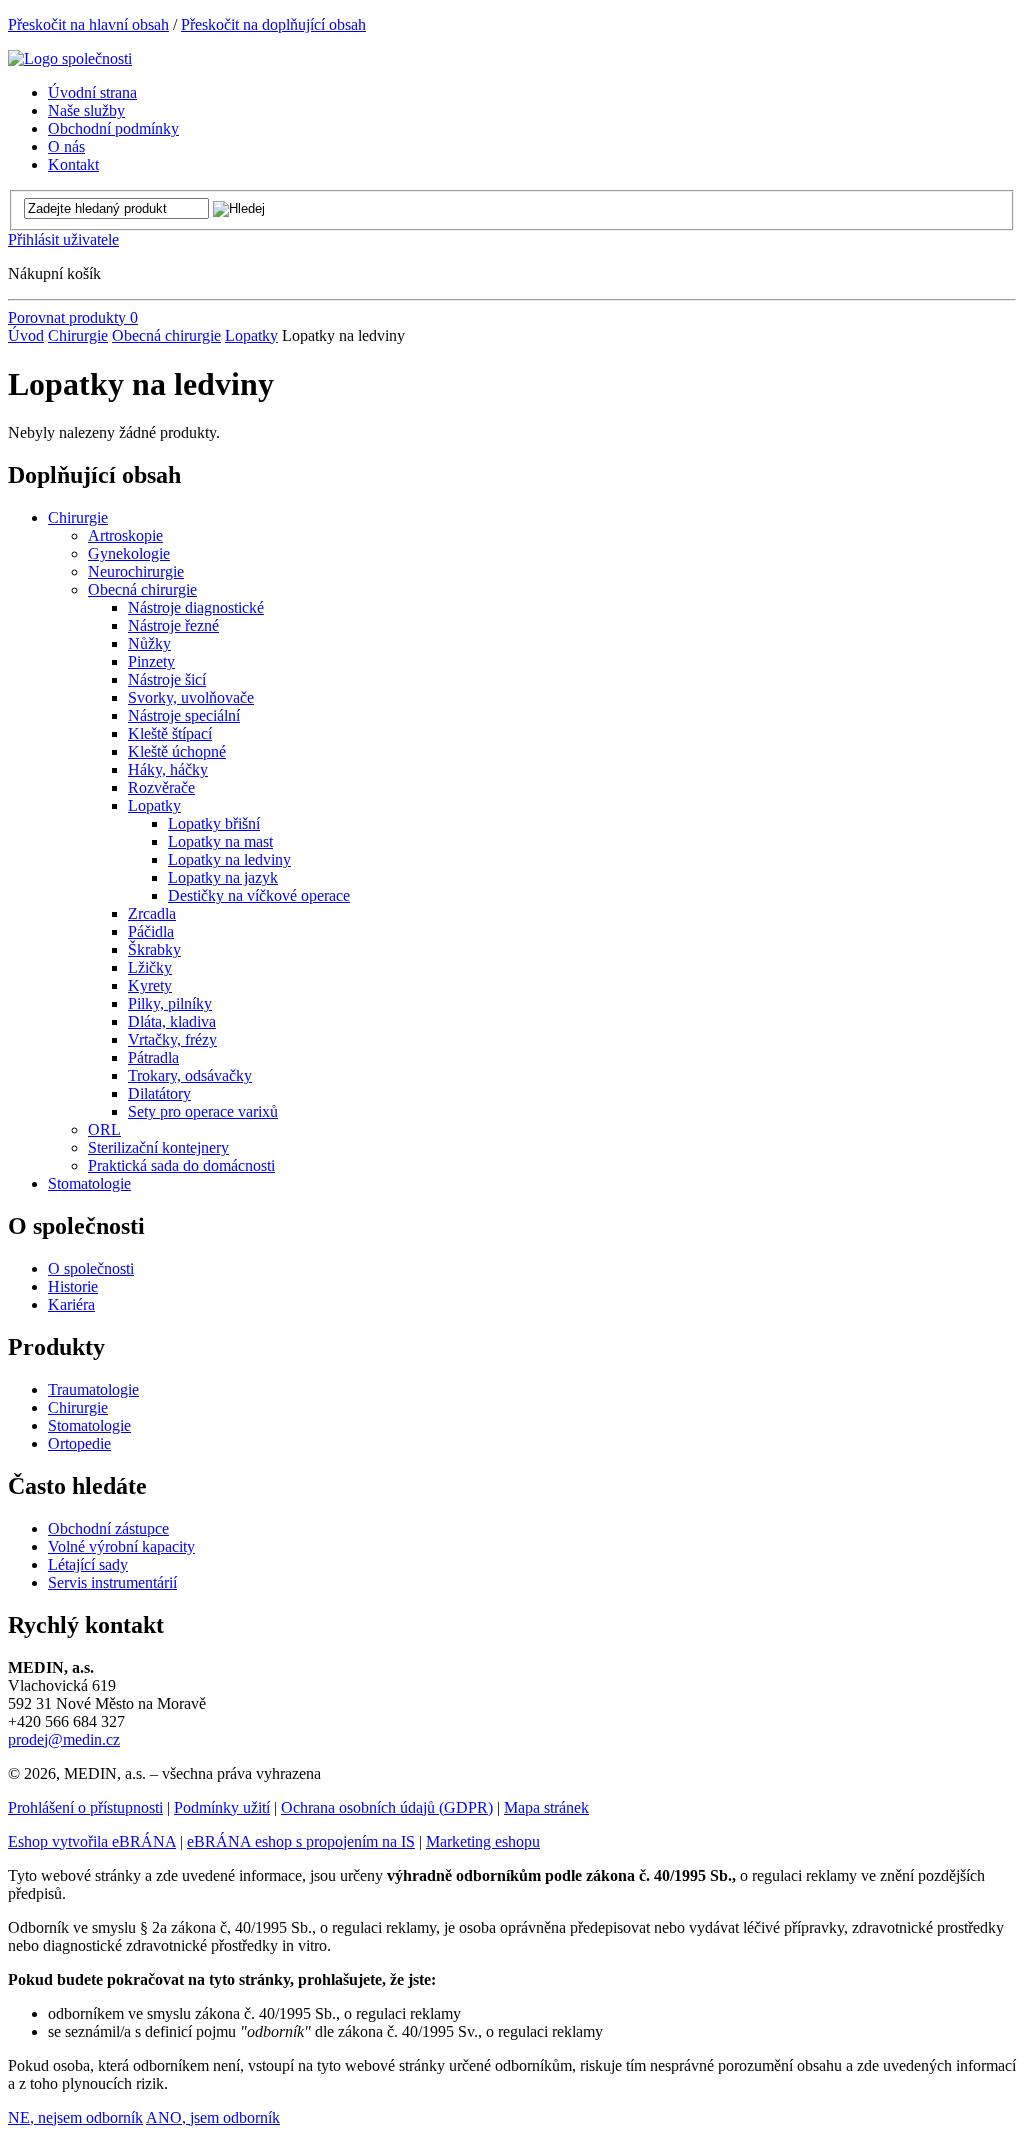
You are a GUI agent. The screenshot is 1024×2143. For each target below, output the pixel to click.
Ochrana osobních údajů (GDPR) (387, 1807)
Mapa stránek (546, 1807)
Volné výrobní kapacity (121, 1546)
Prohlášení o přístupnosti (85, 1807)
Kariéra (71, 1304)
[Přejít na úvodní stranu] (70, 58)
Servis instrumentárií (112, 1582)
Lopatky (251, 335)
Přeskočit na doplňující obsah (273, 24)
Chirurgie (78, 335)
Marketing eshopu (483, 1841)
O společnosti (91, 1268)
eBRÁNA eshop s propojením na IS (301, 1841)
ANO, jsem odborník (213, 2117)
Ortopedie (79, 1443)
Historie (73, 1286)
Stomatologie (89, 1425)
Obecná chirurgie (166, 335)
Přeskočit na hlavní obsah (88, 24)
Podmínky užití (222, 1807)
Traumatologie (93, 1389)
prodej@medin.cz (64, 1739)
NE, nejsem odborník (75, 2117)
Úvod (26, 335)
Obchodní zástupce (108, 1528)
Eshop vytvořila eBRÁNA (92, 1841)
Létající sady (88, 1564)
